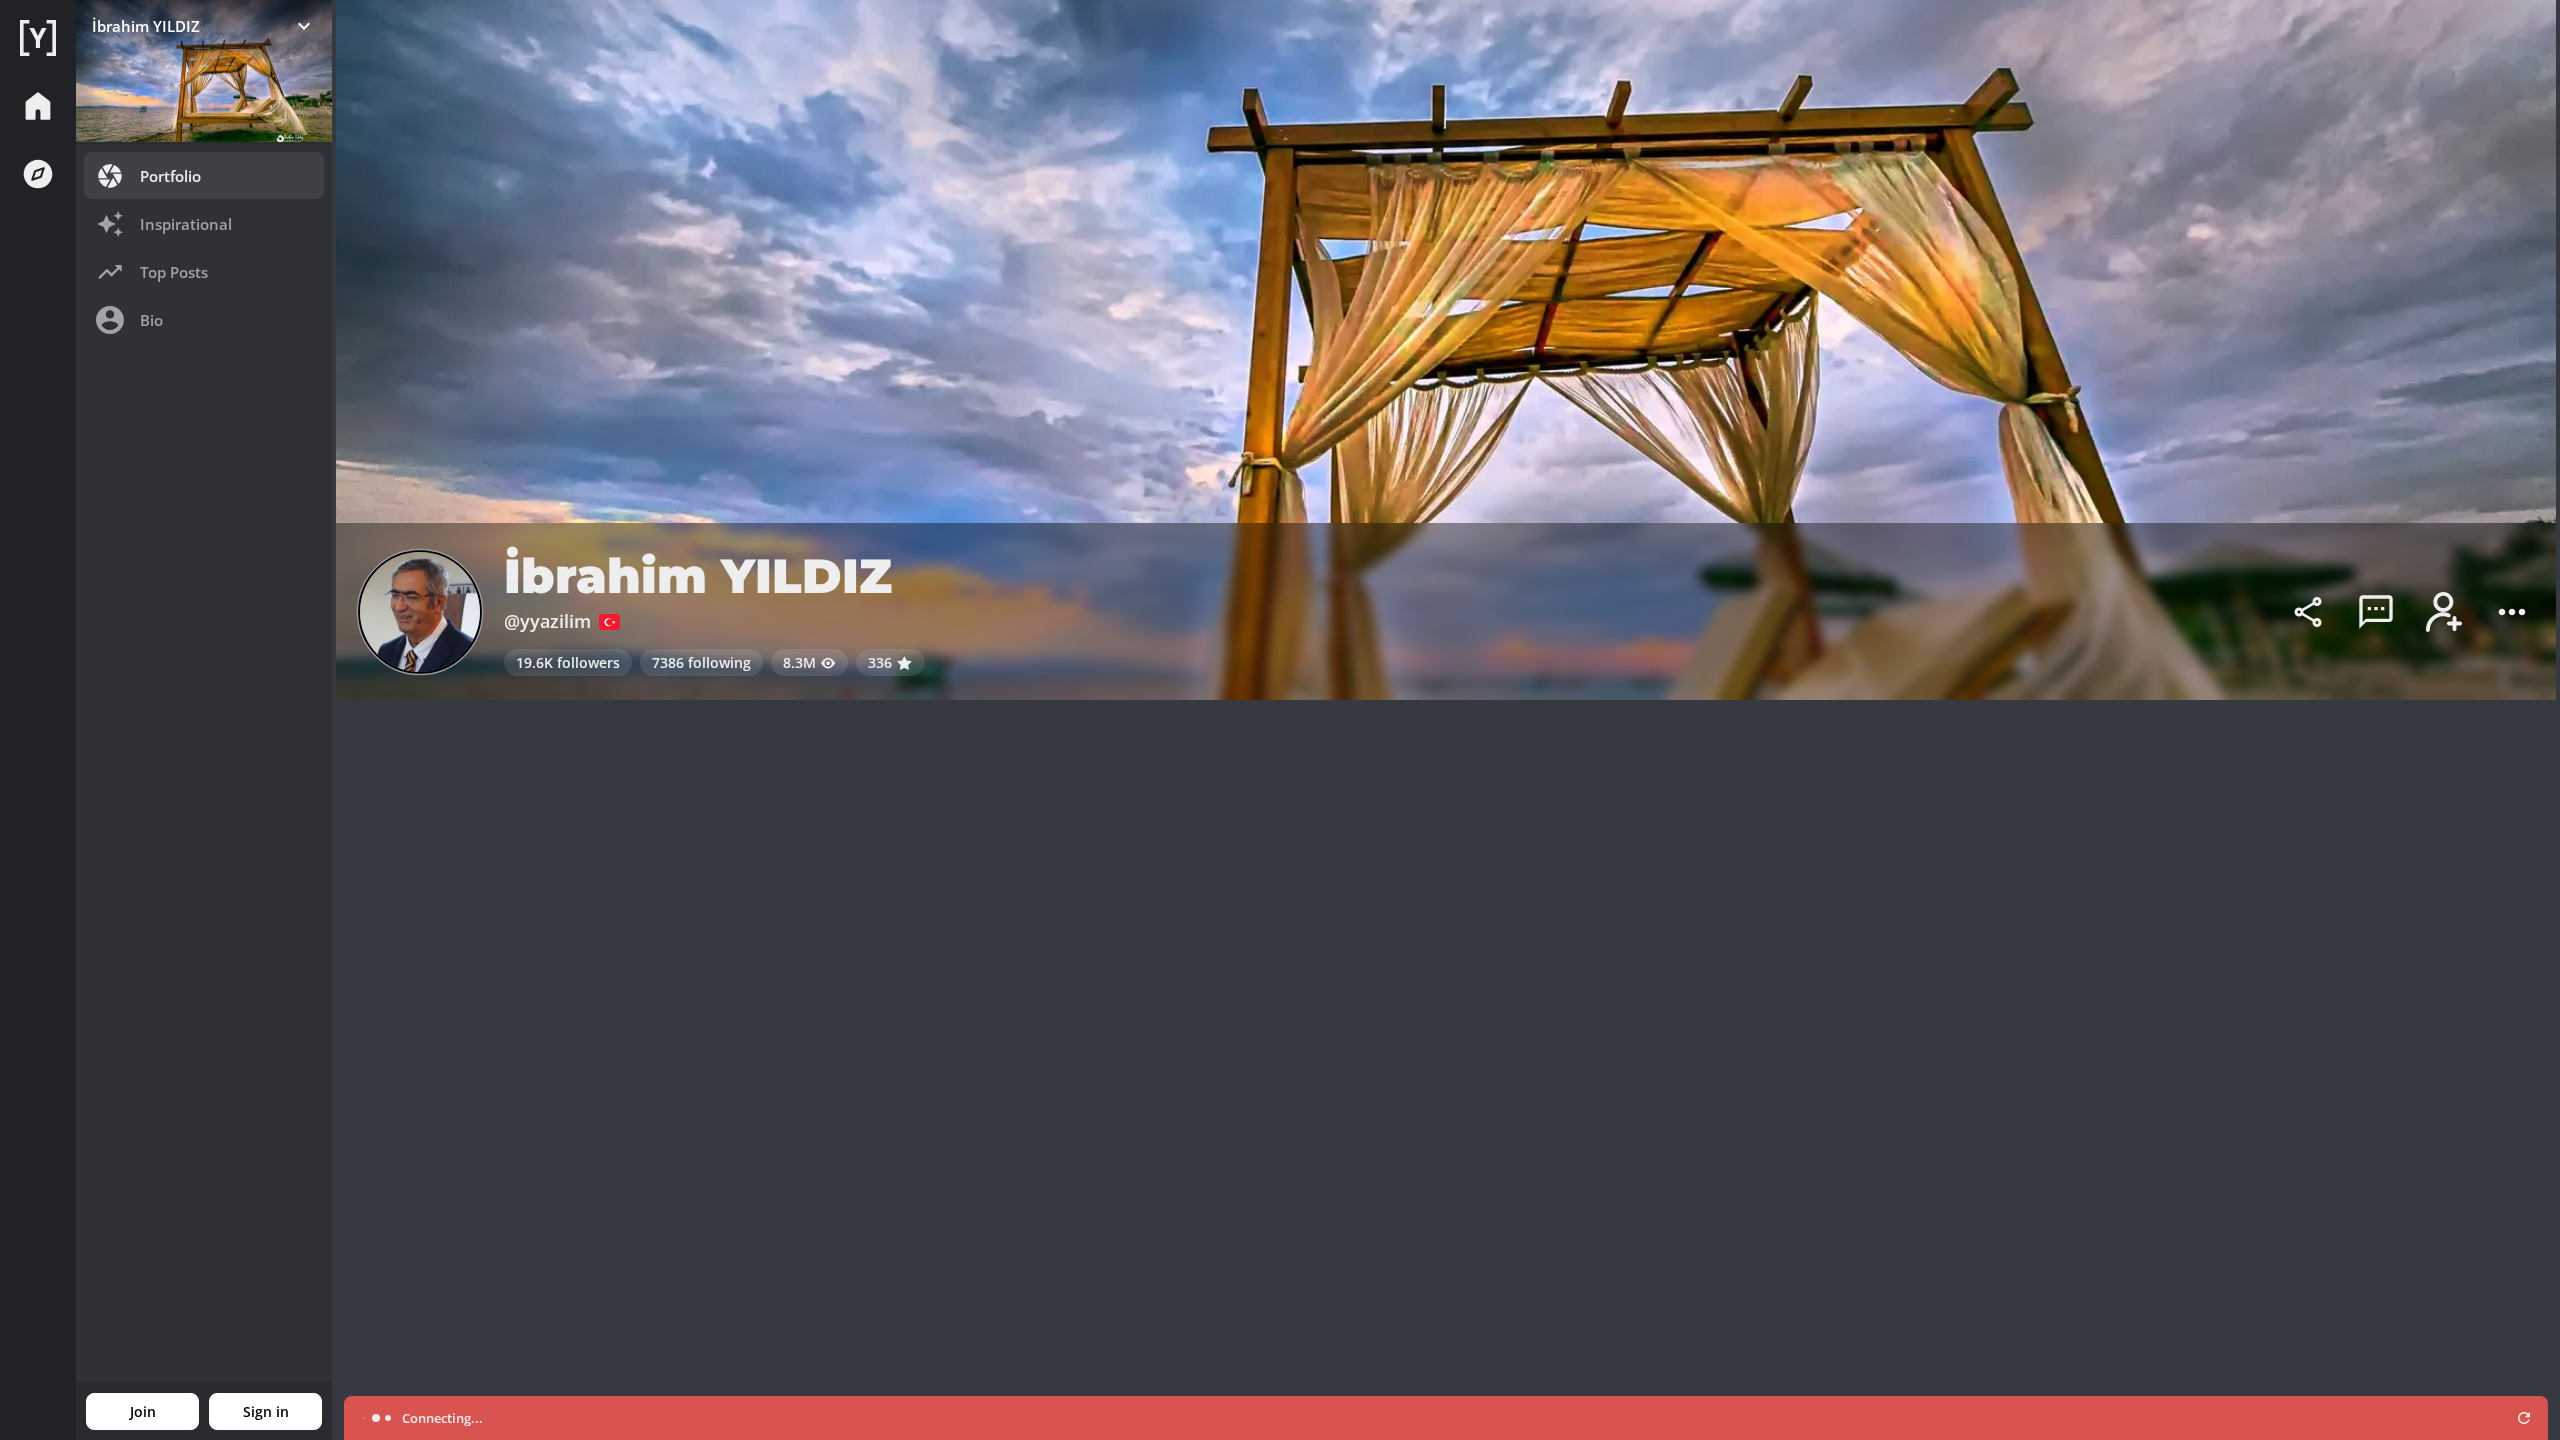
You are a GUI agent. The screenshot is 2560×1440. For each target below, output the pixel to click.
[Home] (38, 38)
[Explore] (38, 174)
